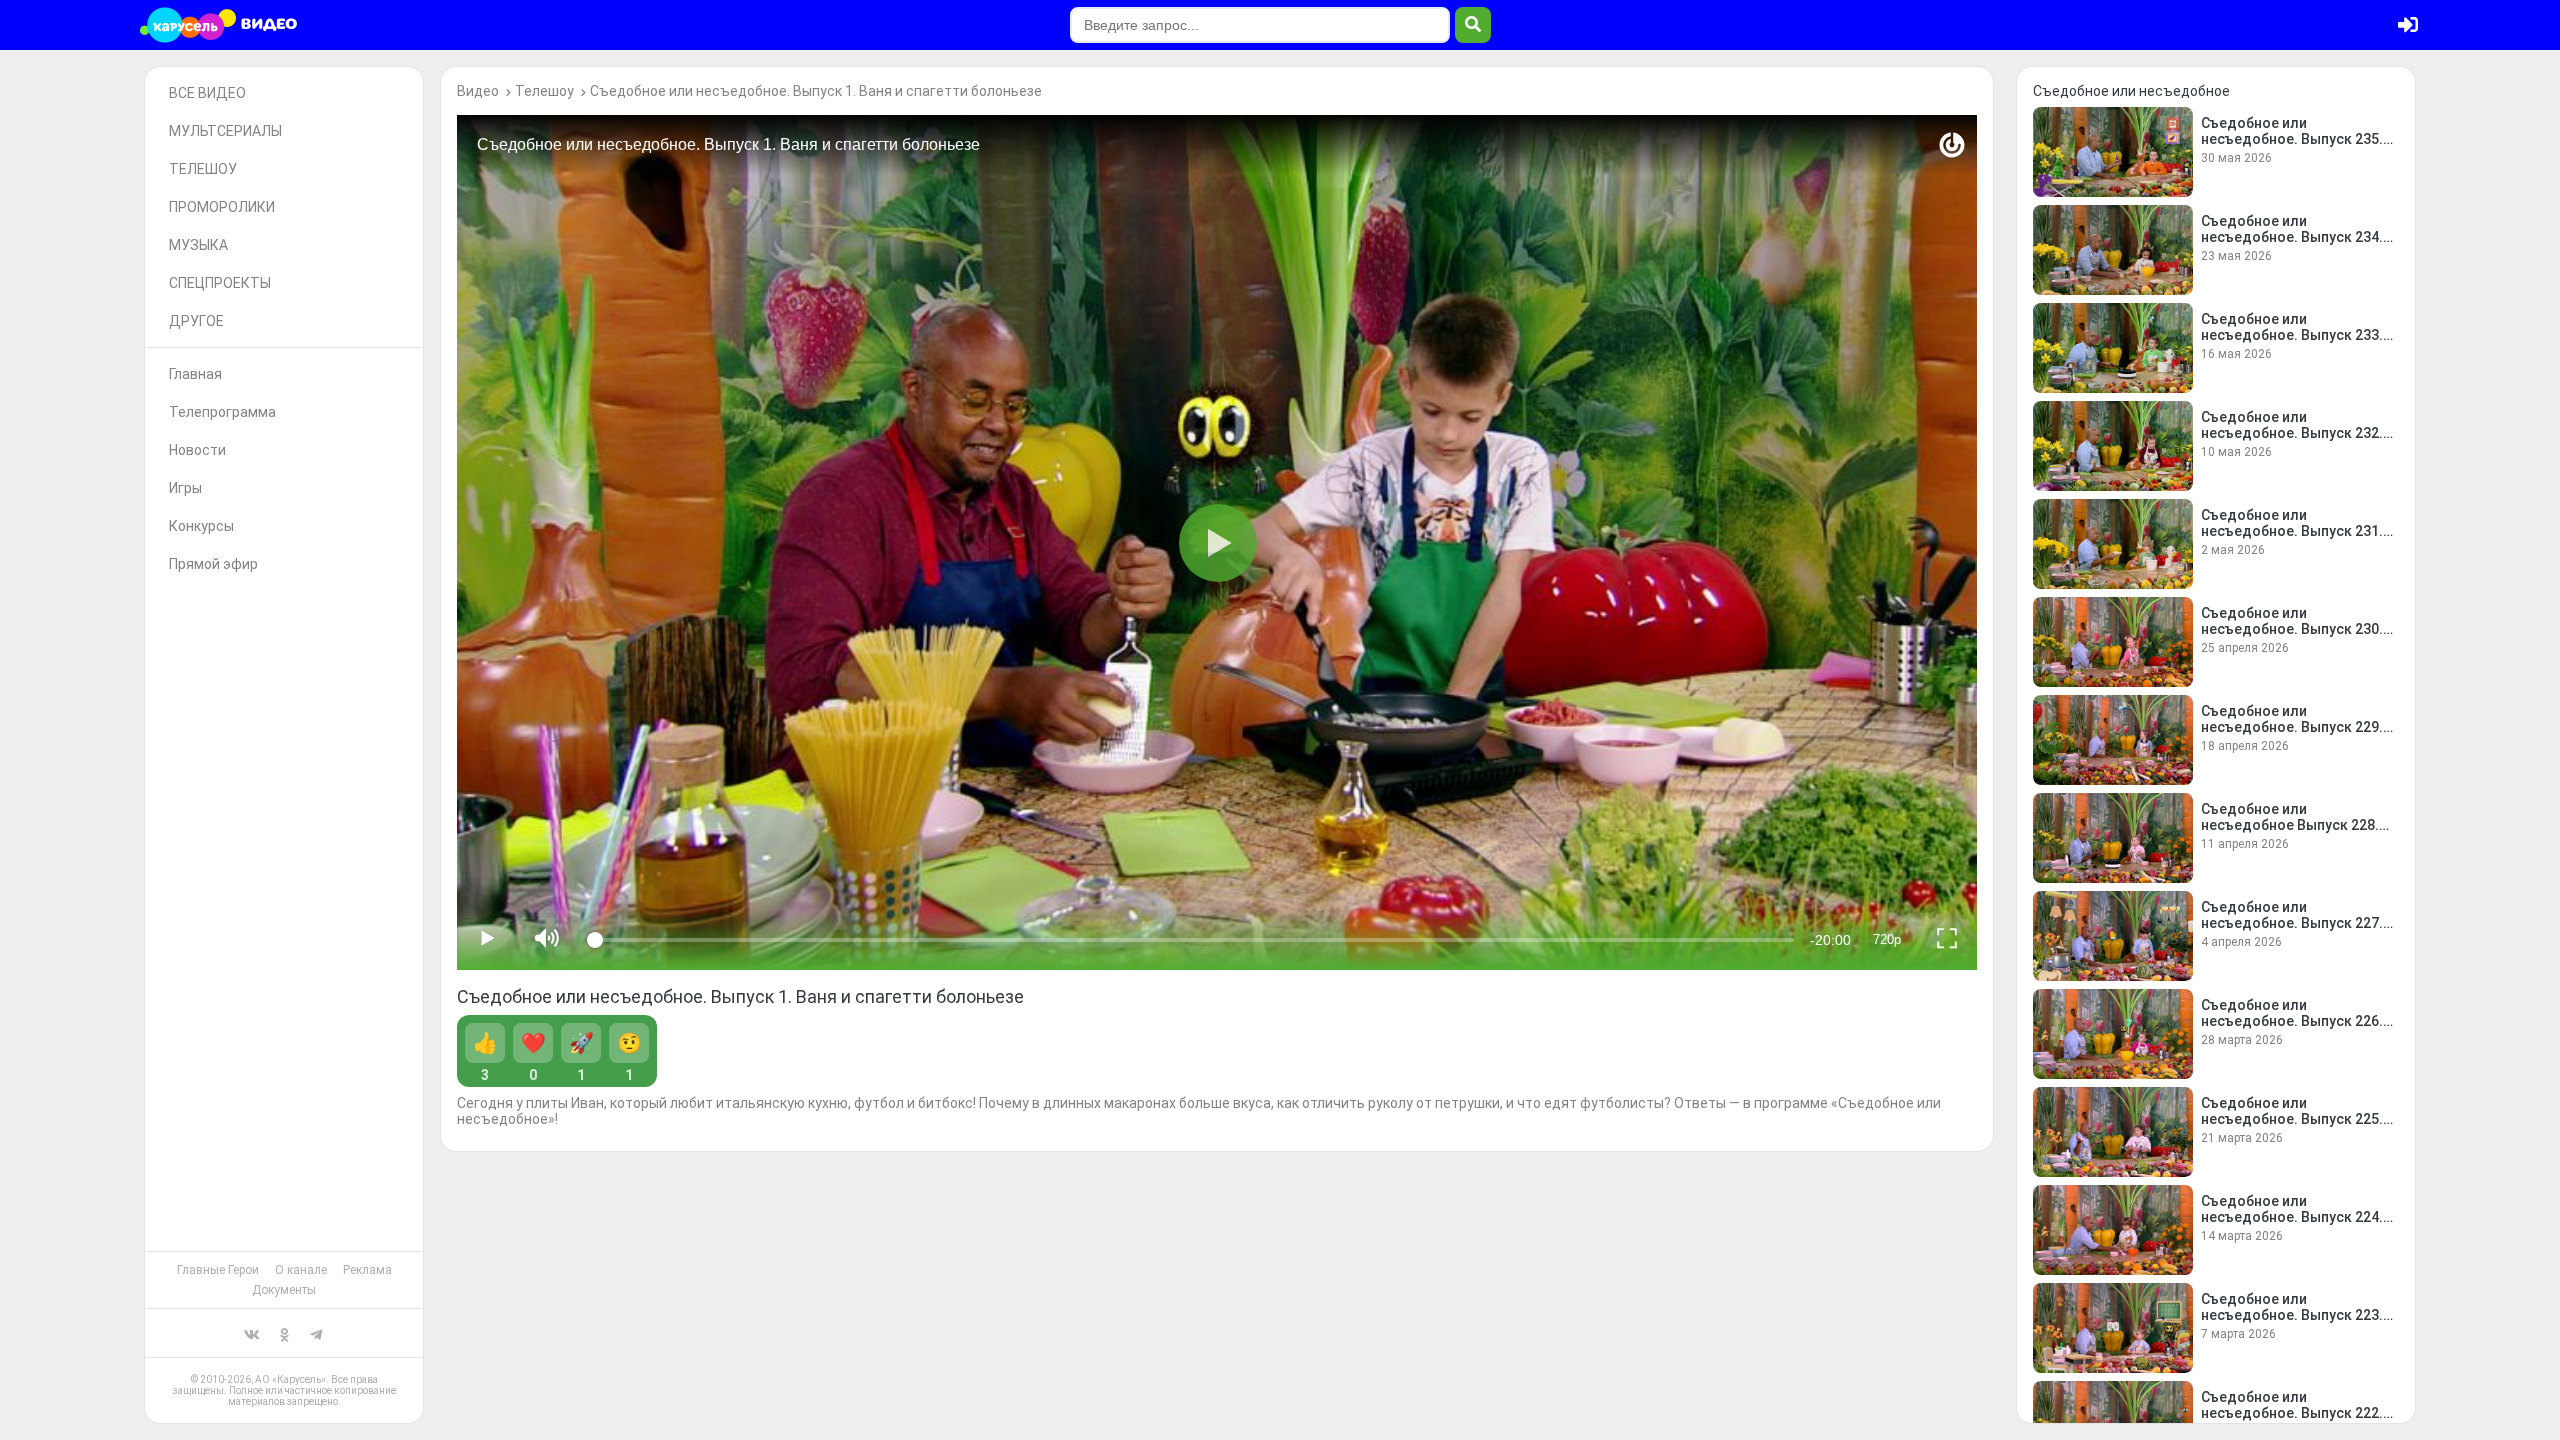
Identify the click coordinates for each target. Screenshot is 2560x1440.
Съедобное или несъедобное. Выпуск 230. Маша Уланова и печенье (2292, 629)
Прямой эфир (213, 564)
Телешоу (544, 91)
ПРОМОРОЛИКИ (222, 207)
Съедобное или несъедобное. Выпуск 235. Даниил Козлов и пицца (2292, 139)
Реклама (367, 1270)
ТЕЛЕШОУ (203, 169)
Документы (284, 1290)
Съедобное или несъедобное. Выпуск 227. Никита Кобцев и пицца (2292, 923)
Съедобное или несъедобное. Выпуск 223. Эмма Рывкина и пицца (2292, 1315)
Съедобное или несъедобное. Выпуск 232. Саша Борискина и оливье (2292, 433)
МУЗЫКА (198, 245)
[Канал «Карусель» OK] (284, 1333)
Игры (185, 488)
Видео (478, 91)
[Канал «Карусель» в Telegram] (316, 1333)
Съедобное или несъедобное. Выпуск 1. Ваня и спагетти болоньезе (816, 91)
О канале (301, 1270)
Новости (197, 450)
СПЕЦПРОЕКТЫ (220, 283)
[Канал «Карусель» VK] (252, 1333)
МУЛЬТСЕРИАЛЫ (225, 131)
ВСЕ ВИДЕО (207, 93)
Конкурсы (201, 526)
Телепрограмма (222, 412)
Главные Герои (218, 1270)
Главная (195, 374)
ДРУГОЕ (196, 321)
